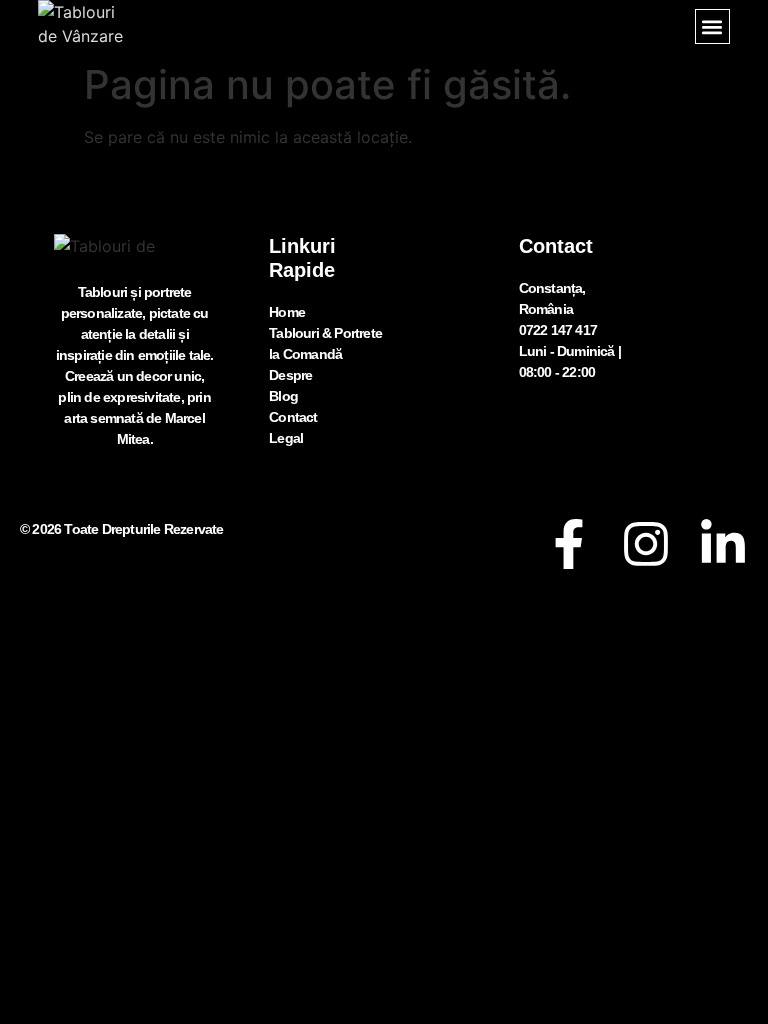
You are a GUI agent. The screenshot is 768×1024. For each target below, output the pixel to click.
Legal (286, 438)
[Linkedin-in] (723, 544)
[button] (712, 26)
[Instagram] (646, 544)
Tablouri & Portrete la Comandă (325, 343)
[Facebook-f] (569, 544)
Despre (290, 375)
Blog (283, 396)
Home (287, 312)
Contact (293, 417)
